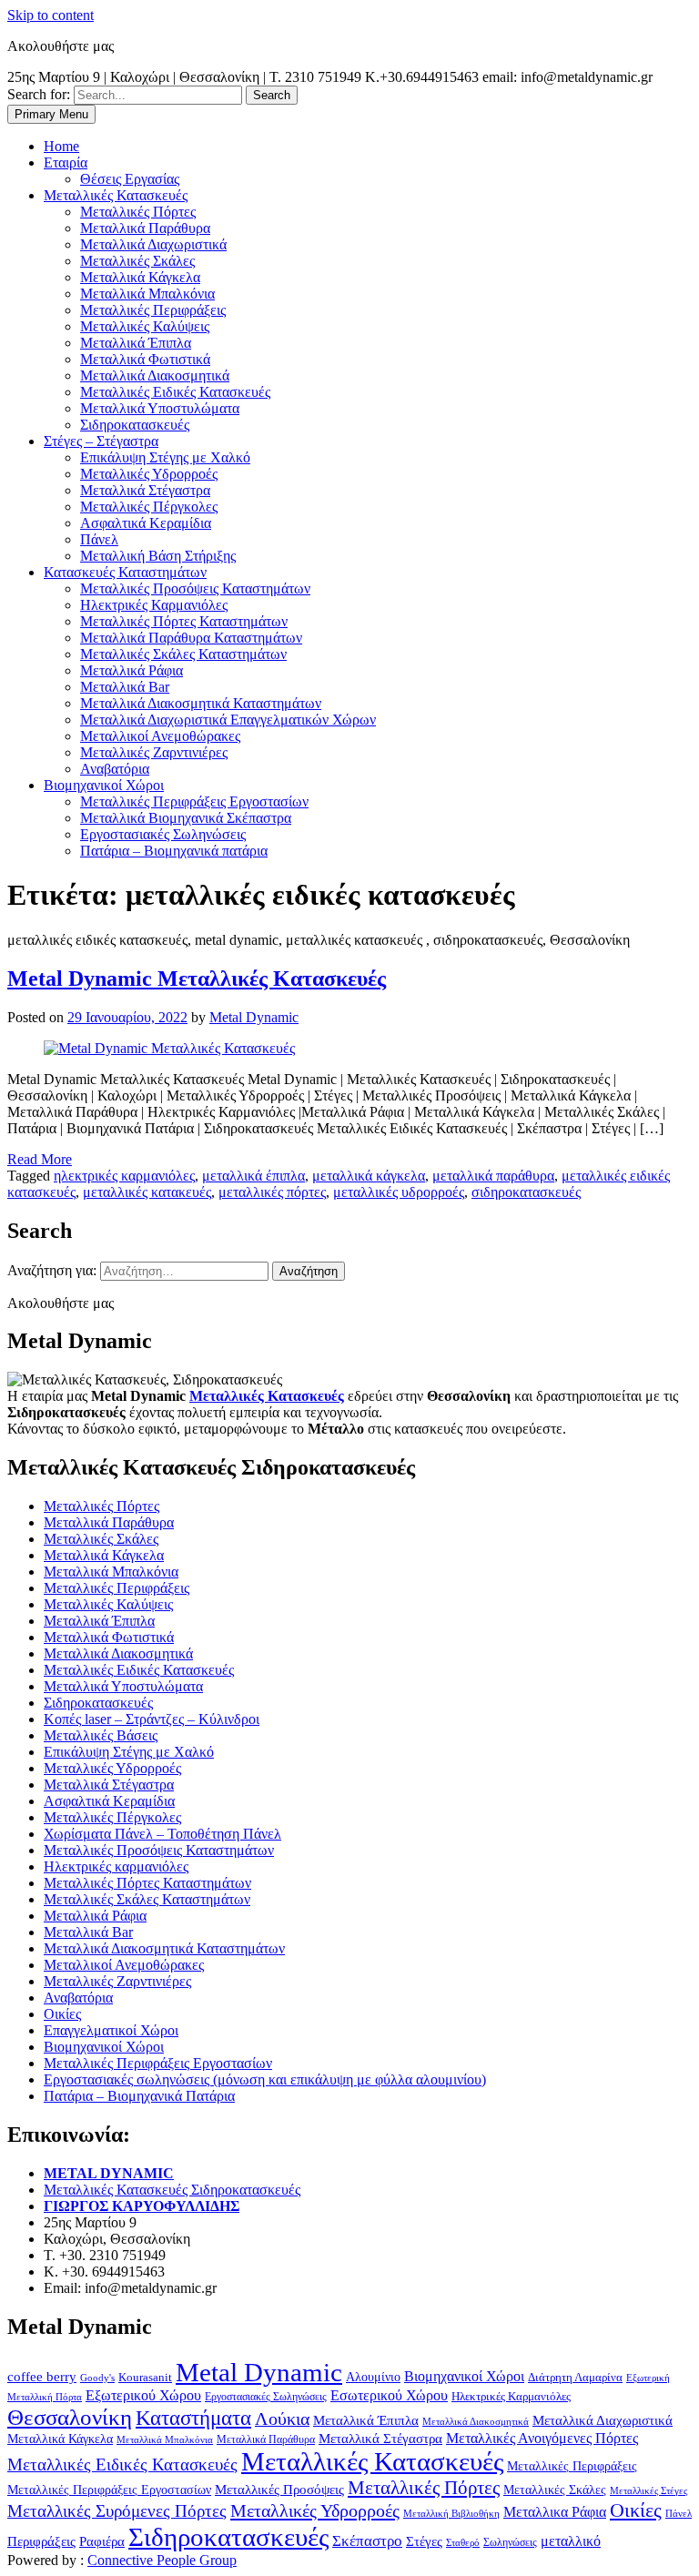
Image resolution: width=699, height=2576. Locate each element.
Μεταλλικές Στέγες (648, 2490)
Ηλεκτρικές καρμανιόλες (116, 1866)
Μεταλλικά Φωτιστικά (109, 1637)
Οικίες (62, 2014)
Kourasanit (145, 2377)
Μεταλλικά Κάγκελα (104, 1555)
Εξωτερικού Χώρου (143, 2395)
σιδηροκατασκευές (526, 1192)
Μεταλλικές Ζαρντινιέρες (117, 1981)
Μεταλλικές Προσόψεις (279, 2490)
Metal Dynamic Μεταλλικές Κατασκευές (197, 979)
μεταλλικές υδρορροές (399, 1192)
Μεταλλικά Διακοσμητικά (118, 1653)
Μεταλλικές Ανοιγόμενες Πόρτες (542, 2438)
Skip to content (51, 15)
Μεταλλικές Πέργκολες (112, 1817)
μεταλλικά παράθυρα (493, 1176)
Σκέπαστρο (367, 2541)
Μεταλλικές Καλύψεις (108, 1604)
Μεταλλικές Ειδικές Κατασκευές (139, 1670)
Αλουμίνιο (373, 2377)
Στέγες (424, 2541)
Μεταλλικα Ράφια (555, 2512)
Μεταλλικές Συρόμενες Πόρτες (117, 2511)
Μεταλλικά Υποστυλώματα (123, 1686)
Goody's (97, 2378)
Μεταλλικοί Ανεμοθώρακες (124, 1965)
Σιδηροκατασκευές (98, 1703)
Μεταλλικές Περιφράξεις (116, 1588)
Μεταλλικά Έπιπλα (99, 1621)
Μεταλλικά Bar (88, 1932)
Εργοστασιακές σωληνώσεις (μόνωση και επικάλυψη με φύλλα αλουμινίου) (265, 2079)
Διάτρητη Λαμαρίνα (575, 2377)
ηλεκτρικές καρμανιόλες (124, 1176)
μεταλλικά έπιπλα (253, 1176)
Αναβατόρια (78, 1998)
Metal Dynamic (254, 1017)
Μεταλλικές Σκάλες (101, 1539)
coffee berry (42, 2376)
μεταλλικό (571, 2541)
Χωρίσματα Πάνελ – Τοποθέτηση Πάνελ (162, 1834)
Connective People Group (162, 2560)
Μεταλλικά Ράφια (95, 1916)
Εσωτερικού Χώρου (389, 2395)
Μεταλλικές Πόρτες (101, 1506)
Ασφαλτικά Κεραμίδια (109, 1801)
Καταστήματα (193, 2418)
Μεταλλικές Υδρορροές (112, 1768)
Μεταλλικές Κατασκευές (372, 2461)
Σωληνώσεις (510, 2542)
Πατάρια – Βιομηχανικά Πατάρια (139, 2096)
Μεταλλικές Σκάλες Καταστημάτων (147, 1899)
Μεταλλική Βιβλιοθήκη (451, 2513)
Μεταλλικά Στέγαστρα (109, 1785)
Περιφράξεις (41, 2541)
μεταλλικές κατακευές (147, 1192)
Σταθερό (463, 2542)
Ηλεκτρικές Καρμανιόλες (511, 2396)
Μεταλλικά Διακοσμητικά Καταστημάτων (164, 1948)
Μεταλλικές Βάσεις (101, 1735)
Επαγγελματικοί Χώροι (111, 2030)
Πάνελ (679, 2513)
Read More (40, 1159)
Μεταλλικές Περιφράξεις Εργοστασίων (158, 2063)
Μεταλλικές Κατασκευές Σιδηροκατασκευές (172, 2190)
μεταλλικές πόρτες (272, 1192)
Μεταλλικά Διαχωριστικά (603, 2420)
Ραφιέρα (102, 2541)
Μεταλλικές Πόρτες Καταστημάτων (147, 1883)
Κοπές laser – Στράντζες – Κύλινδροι (152, 1719)
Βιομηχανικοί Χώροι (104, 2047)
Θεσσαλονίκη (70, 2417)
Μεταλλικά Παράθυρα (109, 1522)
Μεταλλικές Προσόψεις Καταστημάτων (159, 1850)
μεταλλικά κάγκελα (369, 1176)
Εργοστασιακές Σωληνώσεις (266, 2397)
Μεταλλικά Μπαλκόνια (111, 1572)
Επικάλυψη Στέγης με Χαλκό (129, 1752)
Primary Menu (51, 114)
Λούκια (282, 2419)
